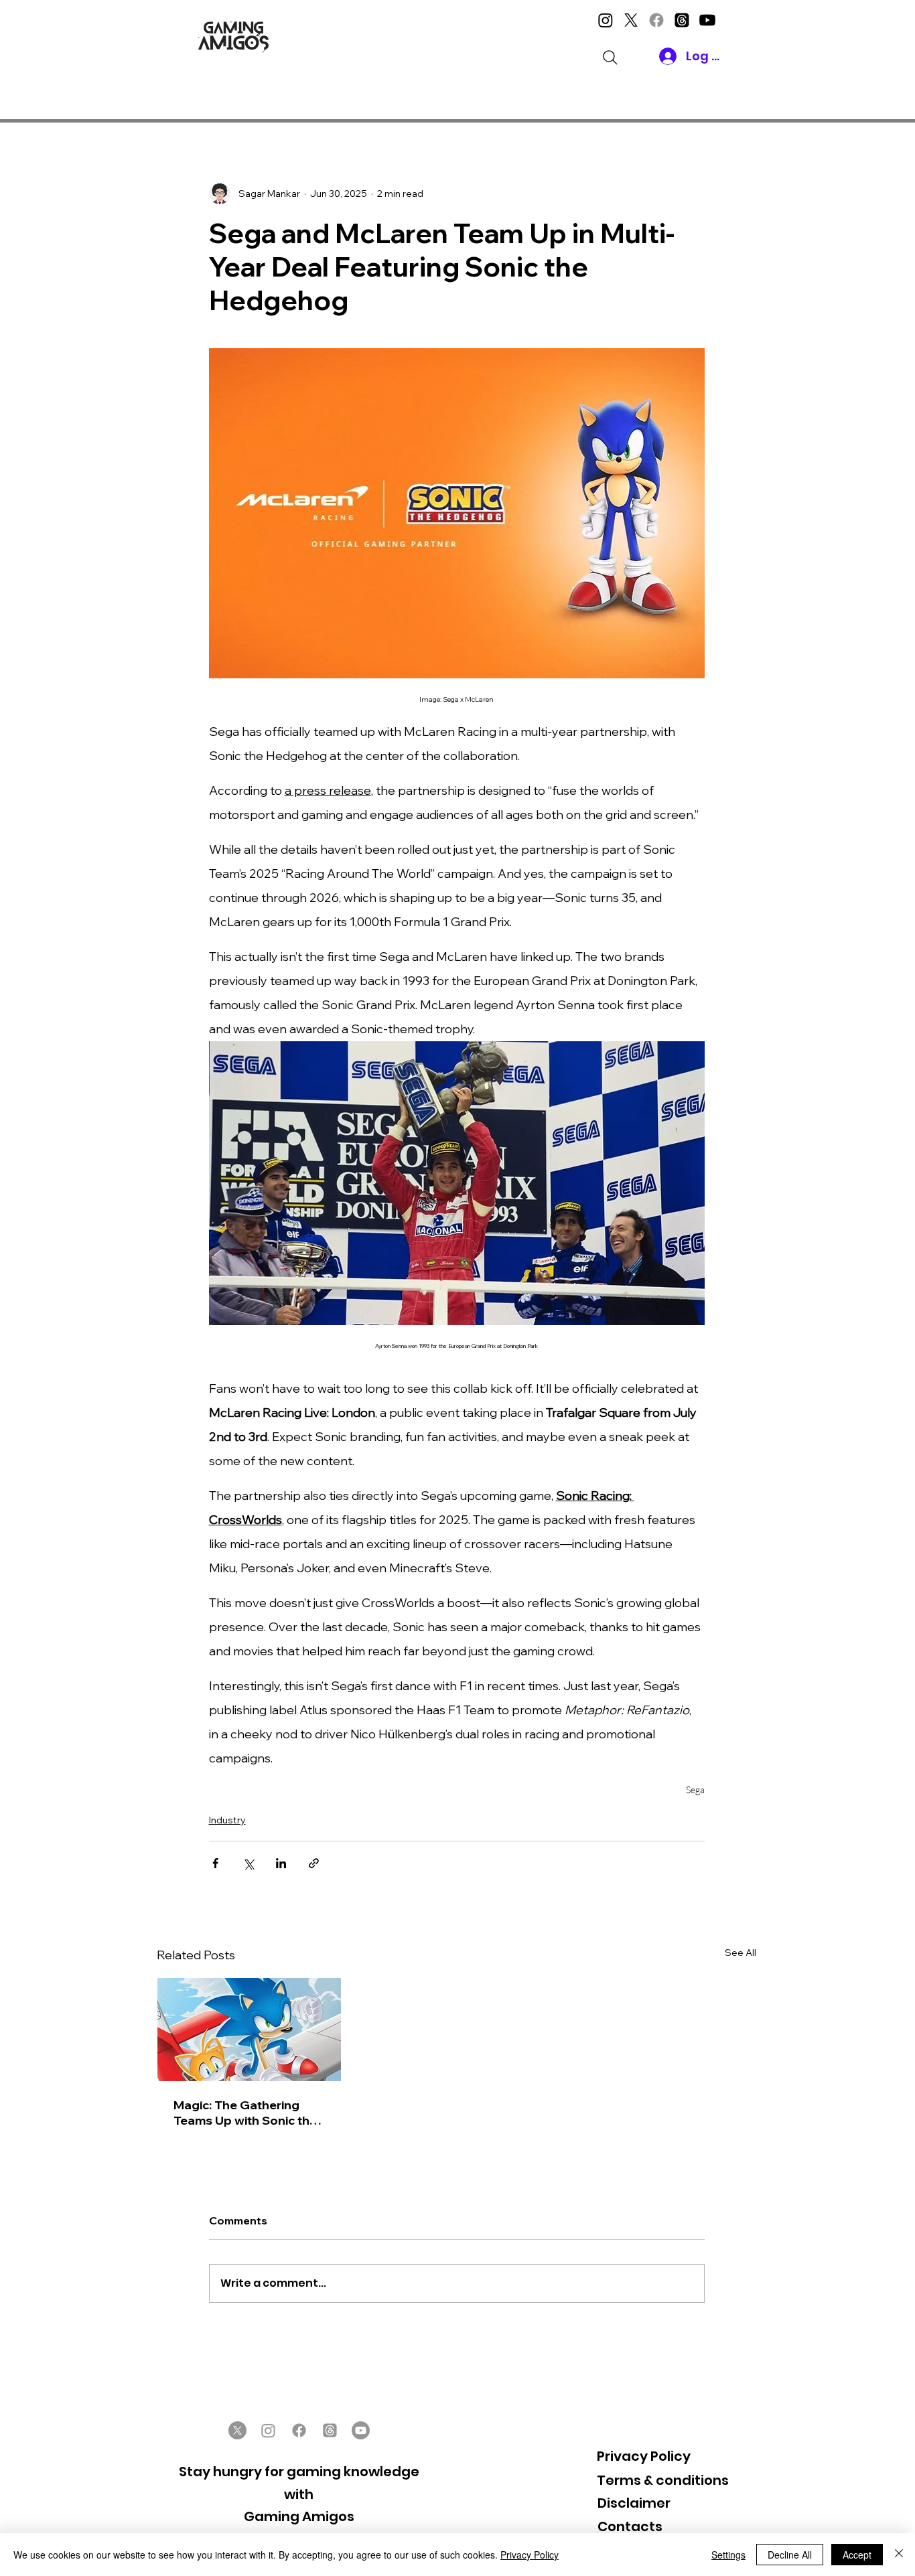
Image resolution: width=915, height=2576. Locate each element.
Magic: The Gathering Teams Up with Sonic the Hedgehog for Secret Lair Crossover (248, 2113)
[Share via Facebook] (215, 1863)
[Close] (899, 2555)
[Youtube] (707, 20)
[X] (631, 20)
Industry (227, 1820)
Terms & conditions (663, 2480)
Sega (695, 1790)
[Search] (610, 58)
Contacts (630, 2526)
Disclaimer (634, 2503)
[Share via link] (314, 1863)
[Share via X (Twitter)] (248, 1863)
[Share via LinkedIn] (281, 1863)
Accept (857, 2555)
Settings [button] (728, 2555)
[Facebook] (656, 20)
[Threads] (682, 20)
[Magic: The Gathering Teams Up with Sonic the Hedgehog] (249, 2030)
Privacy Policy (644, 2456)
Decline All (790, 2555)
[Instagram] (606, 20)
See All (741, 1953)
